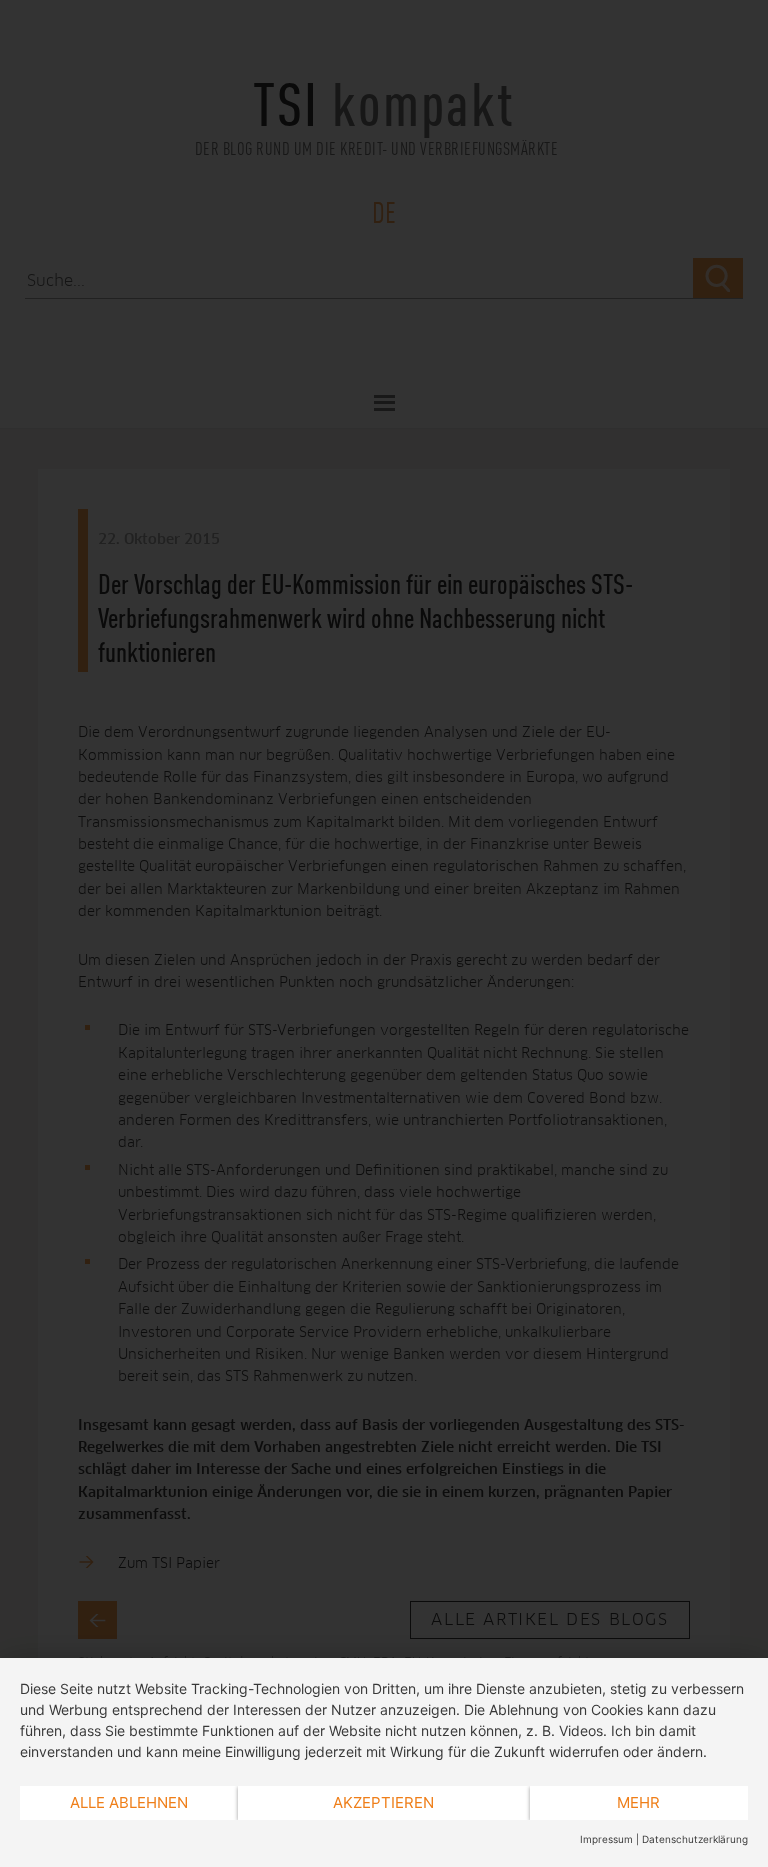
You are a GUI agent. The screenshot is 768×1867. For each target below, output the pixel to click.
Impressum (606, 1839)
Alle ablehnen (129, 1802)
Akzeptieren (383, 1802)
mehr (638, 1802)
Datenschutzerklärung (695, 1839)
